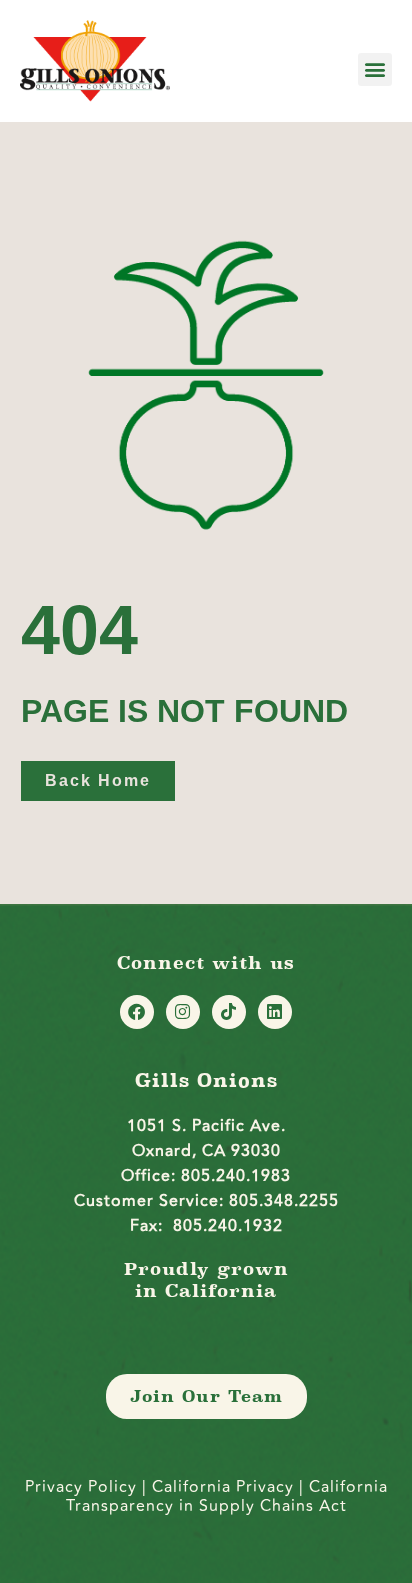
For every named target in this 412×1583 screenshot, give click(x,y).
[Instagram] (183, 1012)
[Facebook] (137, 1012)
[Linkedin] (275, 1012)
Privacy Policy (81, 1487)
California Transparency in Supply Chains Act (227, 1496)
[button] (375, 69)
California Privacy (225, 1487)
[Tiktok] (229, 1012)
